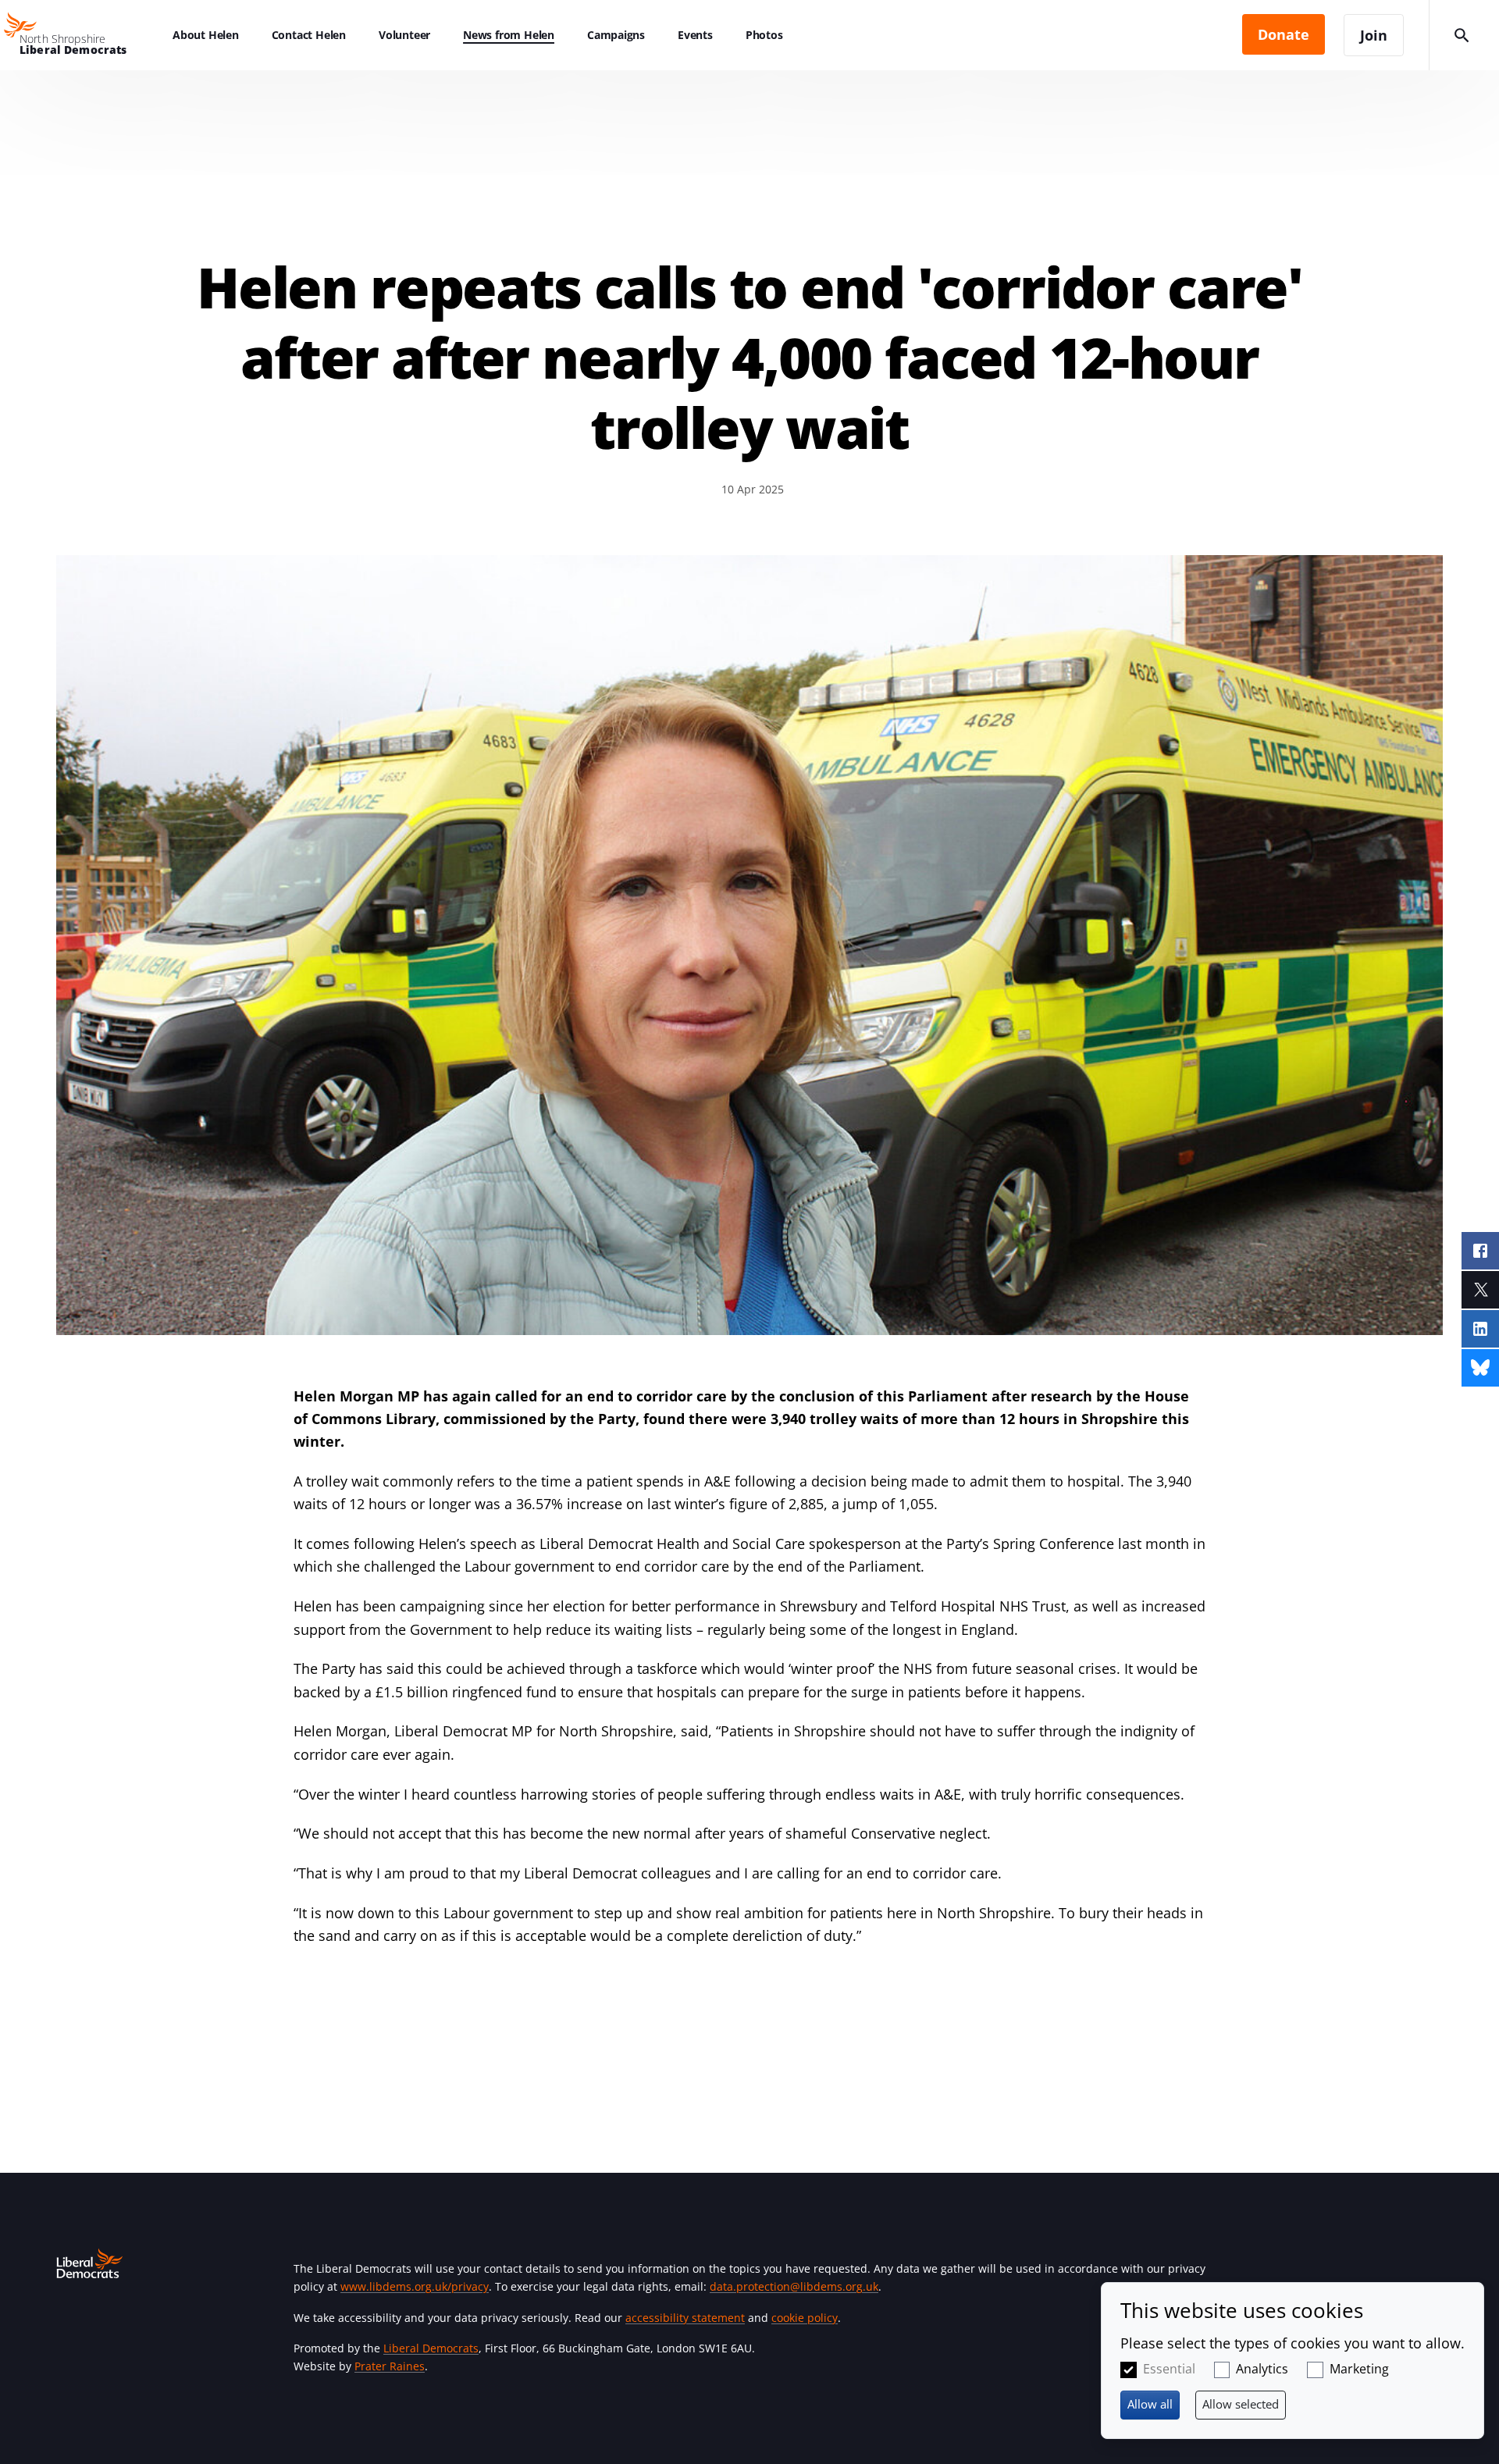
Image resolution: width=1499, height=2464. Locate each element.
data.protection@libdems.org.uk (794, 2286)
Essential (1169, 2369)
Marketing (1359, 2369)
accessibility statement (685, 2318)
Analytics (1262, 2369)
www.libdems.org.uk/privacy (415, 2286)
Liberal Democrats (431, 2348)
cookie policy (805, 2318)
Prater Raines (390, 2366)
